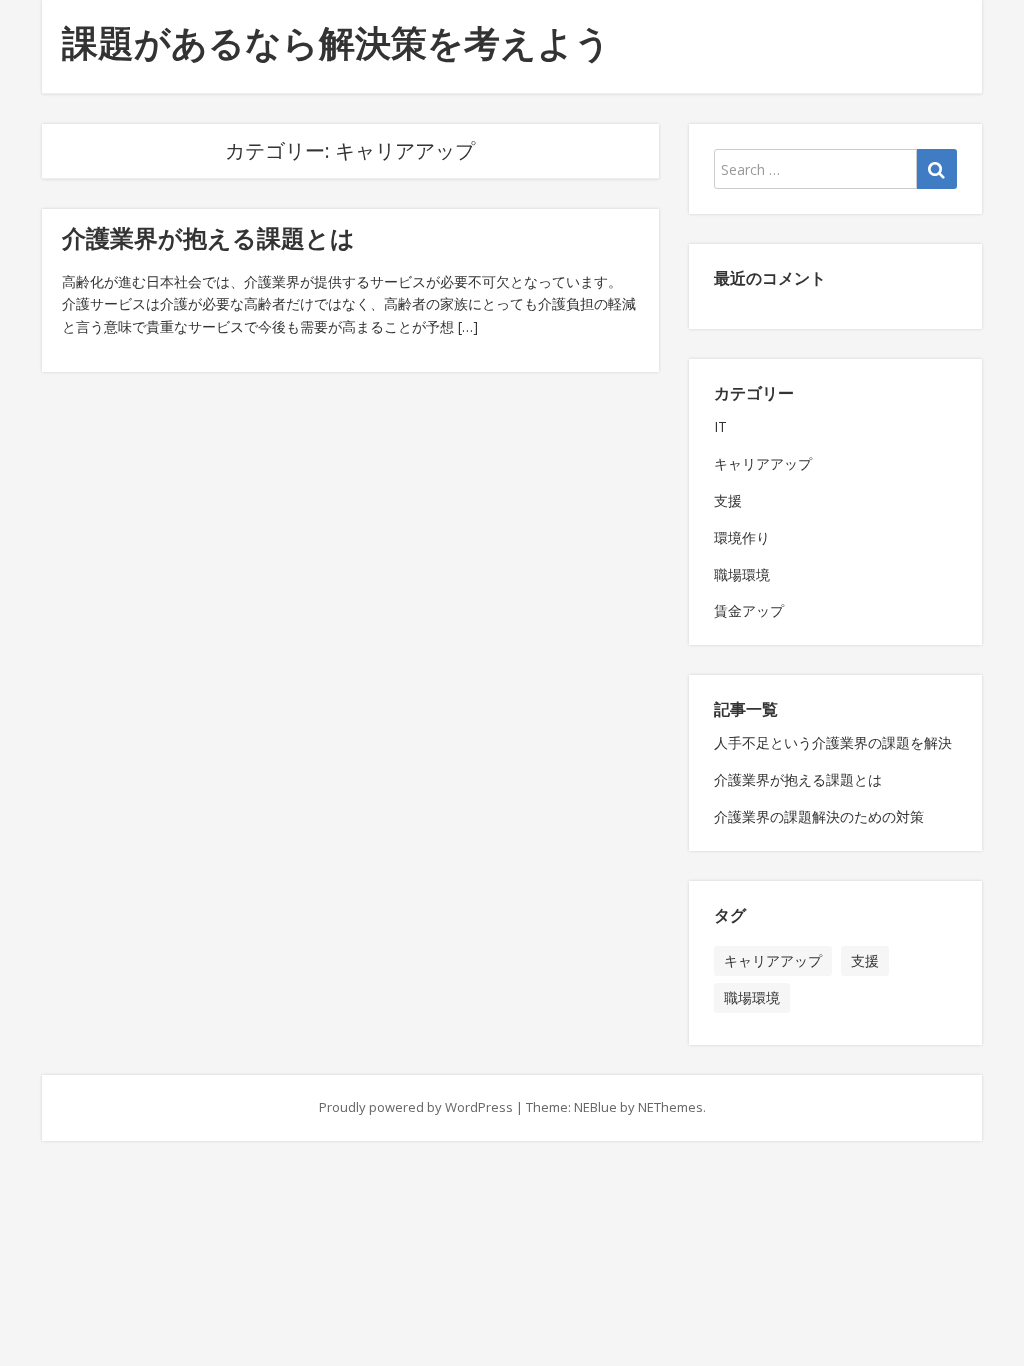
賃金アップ (749, 610)
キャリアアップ (763, 463)
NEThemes (670, 1107)
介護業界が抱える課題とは (208, 237)
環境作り (742, 537)
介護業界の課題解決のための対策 (819, 816)
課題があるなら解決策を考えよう (336, 42)
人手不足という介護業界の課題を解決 (833, 742)
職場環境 (742, 574)
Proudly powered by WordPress (416, 1107)
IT (720, 426)
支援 (728, 500)
